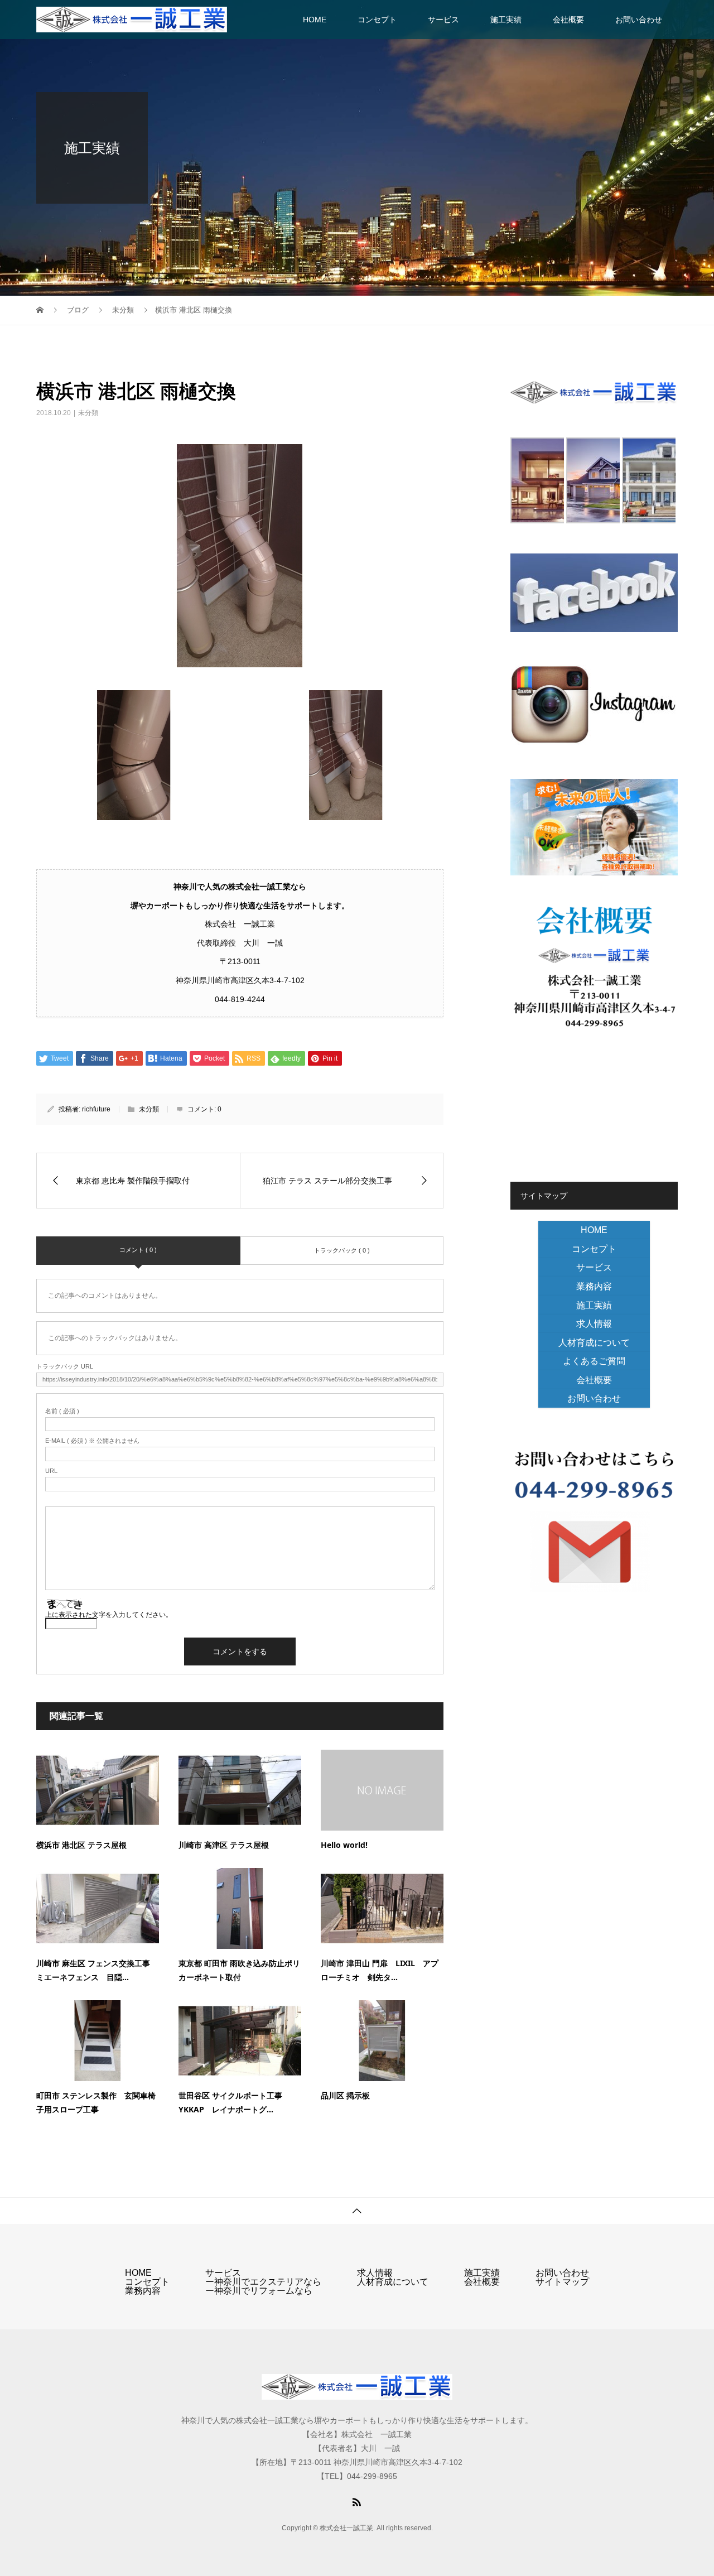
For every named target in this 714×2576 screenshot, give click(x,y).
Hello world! (344, 1845)
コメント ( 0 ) (138, 1250)
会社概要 (568, 20)
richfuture (96, 1109)
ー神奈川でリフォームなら (259, 2291)
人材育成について (594, 1343)
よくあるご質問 (594, 1361)
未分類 (88, 413)
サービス (443, 20)
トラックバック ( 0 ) (342, 1250)
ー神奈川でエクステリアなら (263, 2282)
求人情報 (594, 1324)
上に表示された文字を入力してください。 (109, 1615)
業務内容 (594, 1286)
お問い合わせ (639, 20)
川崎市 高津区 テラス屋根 (224, 1845)
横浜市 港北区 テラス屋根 (81, 1845)
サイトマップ (562, 2282)
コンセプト (377, 20)
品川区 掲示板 (345, 2095)
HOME (315, 20)
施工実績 (506, 20)
